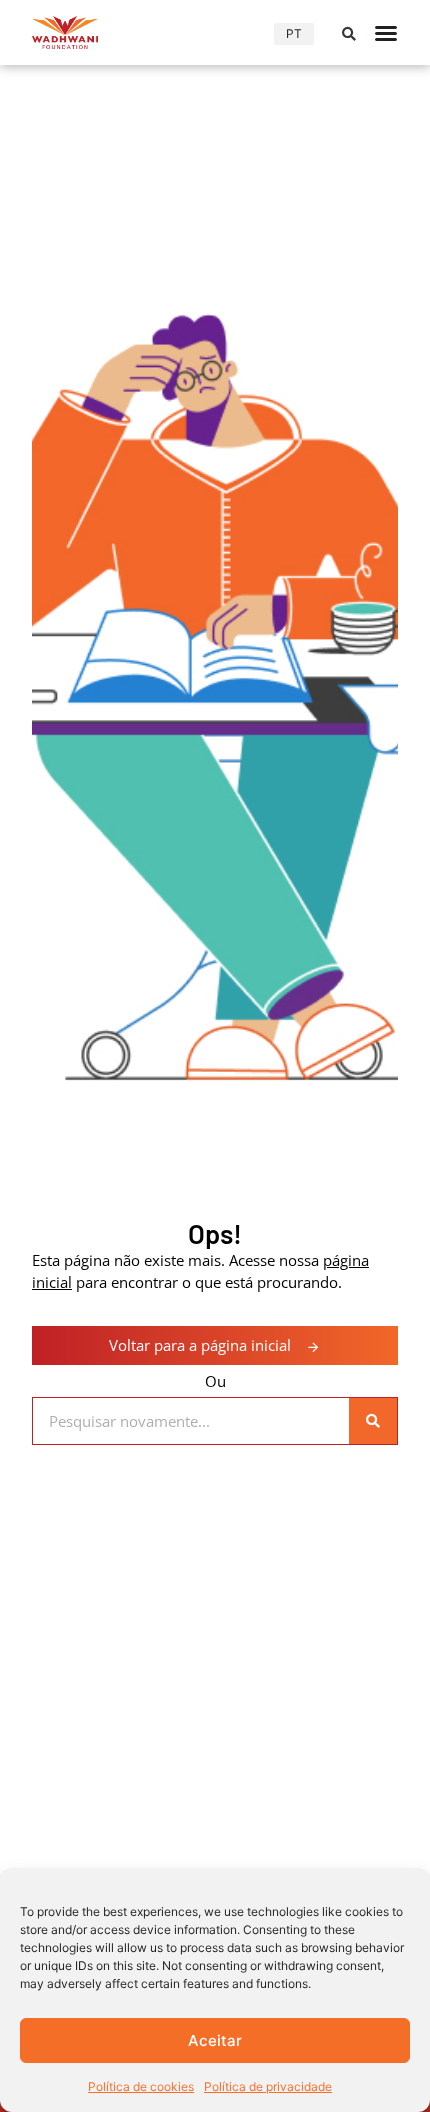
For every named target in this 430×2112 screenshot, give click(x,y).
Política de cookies (141, 2086)
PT (294, 33)
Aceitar (215, 2040)
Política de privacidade (268, 2086)
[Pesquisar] (373, 1421)
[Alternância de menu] (386, 33)
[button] (349, 34)
